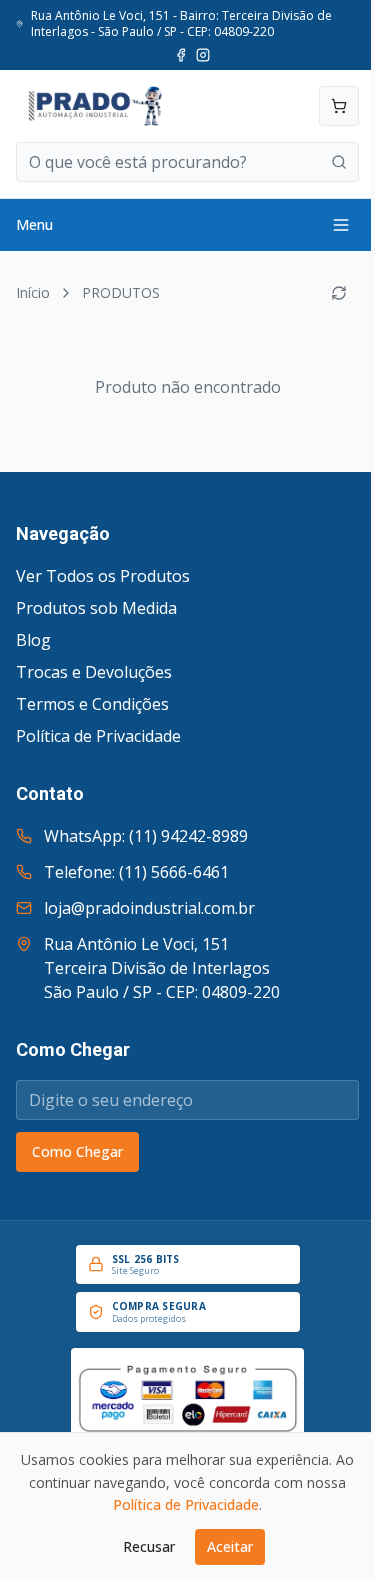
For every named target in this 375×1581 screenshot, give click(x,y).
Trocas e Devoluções (94, 672)
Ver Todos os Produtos (103, 576)
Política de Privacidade (98, 736)
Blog (33, 640)
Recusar (149, 1546)
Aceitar (230, 1546)
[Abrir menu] (341, 225)
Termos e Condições (92, 704)
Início (33, 292)
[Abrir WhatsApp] (325, 1530)
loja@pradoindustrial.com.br (149, 908)
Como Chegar (77, 1151)
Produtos (121, 292)
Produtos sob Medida (96, 608)
